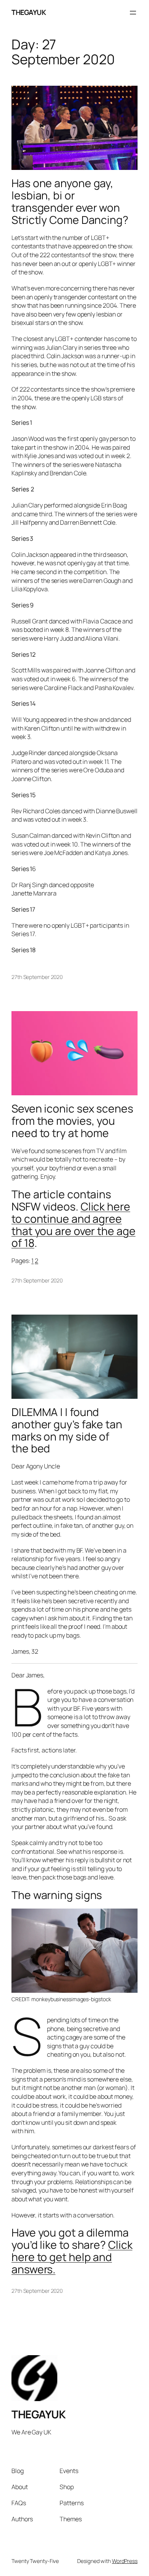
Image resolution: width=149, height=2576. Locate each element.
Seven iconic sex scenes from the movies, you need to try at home (72, 1121)
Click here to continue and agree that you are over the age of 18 (74, 1224)
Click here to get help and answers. (72, 2257)
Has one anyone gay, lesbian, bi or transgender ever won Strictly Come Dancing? (70, 201)
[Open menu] (133, 13)
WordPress (125, 2561)
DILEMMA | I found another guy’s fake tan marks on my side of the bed (67, 1430)
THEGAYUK (29, 12)
